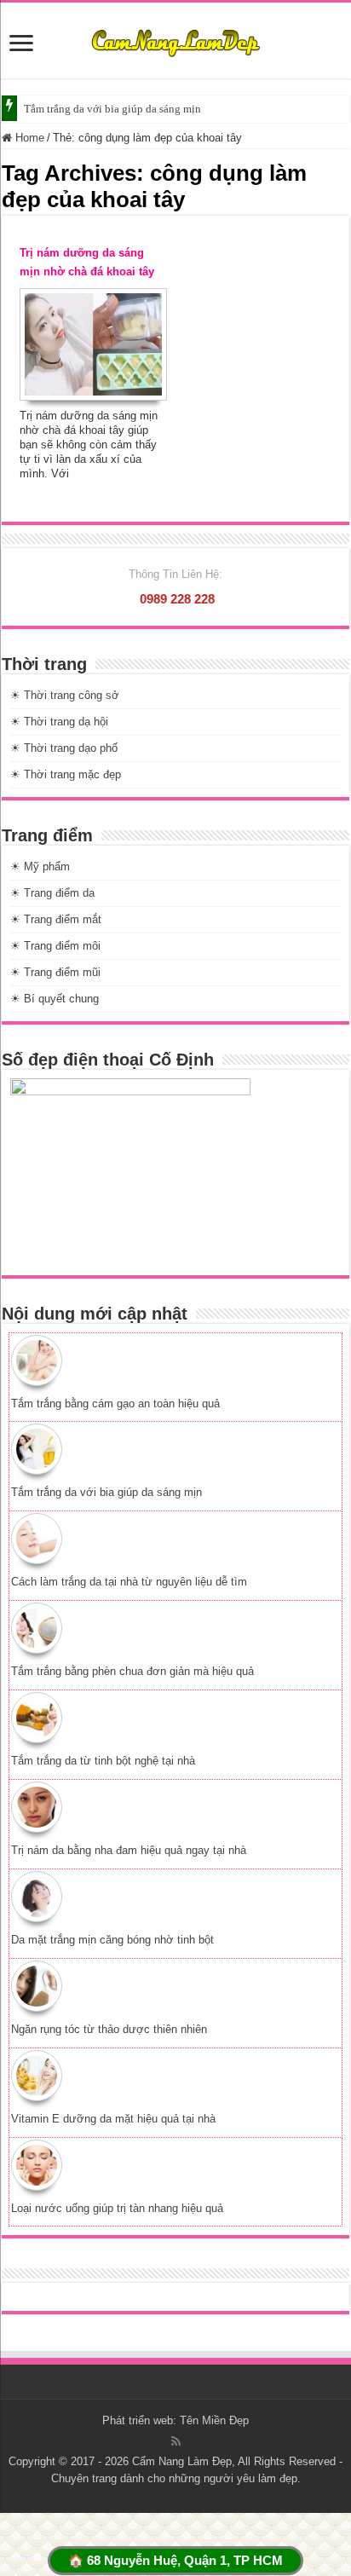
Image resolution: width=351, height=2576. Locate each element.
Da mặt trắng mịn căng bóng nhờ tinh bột (112, 1940)
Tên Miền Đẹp (214, 2420)
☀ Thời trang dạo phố (64, 748)
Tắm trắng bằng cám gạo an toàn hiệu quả (115, 1404)
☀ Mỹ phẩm (40, 866)
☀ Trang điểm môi (55, 946)
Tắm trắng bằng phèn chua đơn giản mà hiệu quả (132, 1671)
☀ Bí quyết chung (55, 999)
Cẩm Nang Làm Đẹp (182, 2461)
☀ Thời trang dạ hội (59, 722)
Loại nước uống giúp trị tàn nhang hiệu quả (117, 2208)
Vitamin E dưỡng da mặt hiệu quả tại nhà (113, 2119)
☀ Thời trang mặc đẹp (66, 774)
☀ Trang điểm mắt (56, 919)
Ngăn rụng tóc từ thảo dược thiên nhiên (109, 2029)
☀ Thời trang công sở (65, 695)
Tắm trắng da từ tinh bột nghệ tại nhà (103, 1761)
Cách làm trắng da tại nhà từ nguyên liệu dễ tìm (129, 1582)
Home (28, 138)
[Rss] (176, 2441)
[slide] (21, 45)
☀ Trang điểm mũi (55, 972)
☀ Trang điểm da (52, 893)
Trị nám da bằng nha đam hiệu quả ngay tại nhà (129, 1850)
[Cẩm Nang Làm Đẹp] (175, 40)
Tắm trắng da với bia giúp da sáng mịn (112, 109)
